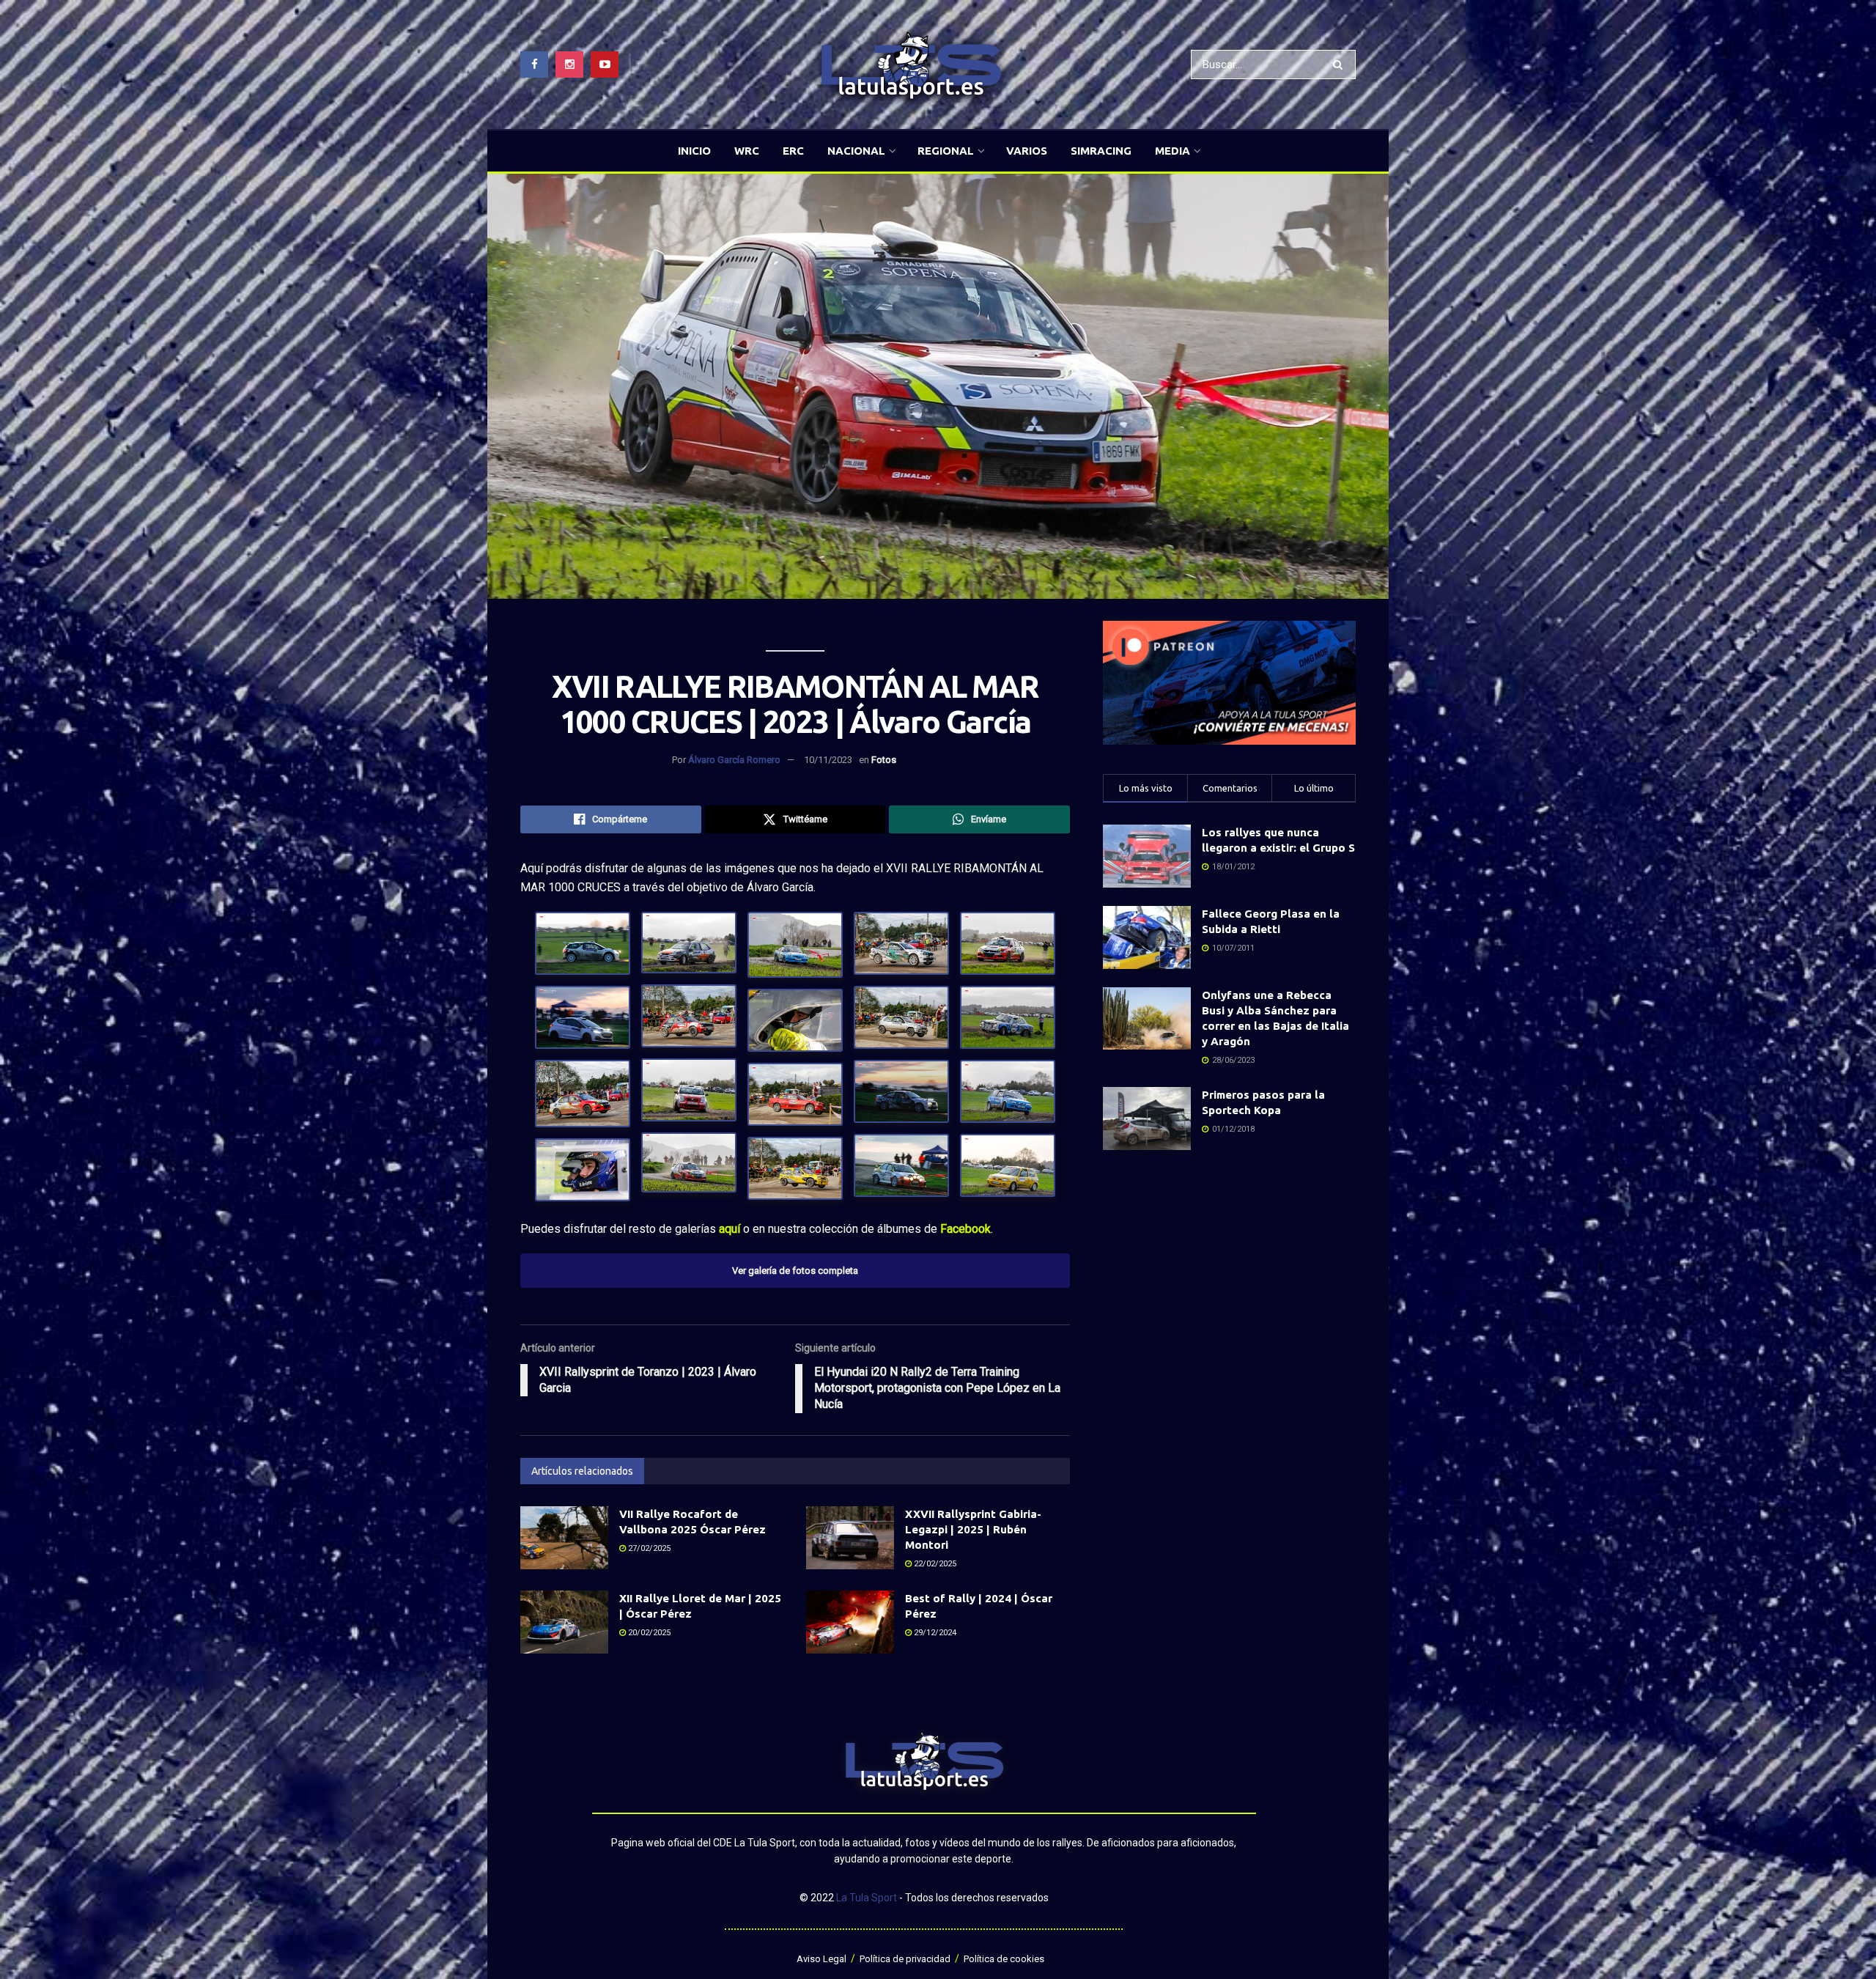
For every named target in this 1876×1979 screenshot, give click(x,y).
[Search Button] (1341, 65)
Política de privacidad (905, 1959)
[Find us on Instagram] (569, 65)
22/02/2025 (934, 1564)
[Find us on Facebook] (534, 65)
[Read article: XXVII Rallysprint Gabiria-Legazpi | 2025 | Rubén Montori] (850, 1538)
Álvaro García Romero (734, 760)
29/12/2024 (934, 1633)
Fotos (884, 760)
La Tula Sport (867, 1898)
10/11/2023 (828, 760)
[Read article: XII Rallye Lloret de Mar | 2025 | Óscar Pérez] (564, 1622)
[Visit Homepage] (911, 65)
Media (1172, 151)
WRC (747, 151)
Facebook (965, 1229)
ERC (793, 151)
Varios (1027, 151)
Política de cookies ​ (1005, 1959)
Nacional (856, 151)
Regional (946, 151)
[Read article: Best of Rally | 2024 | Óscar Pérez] (850, 1622)
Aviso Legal (821, 1959)
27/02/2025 (648, 1548)
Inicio (694, 151)
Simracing (1101, 151)
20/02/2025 (648, 1633)
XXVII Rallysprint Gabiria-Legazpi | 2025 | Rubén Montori (973, 1529)
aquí (730, 1229)
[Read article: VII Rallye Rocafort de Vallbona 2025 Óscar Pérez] (564, 1538)
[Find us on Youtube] (605, 65)
